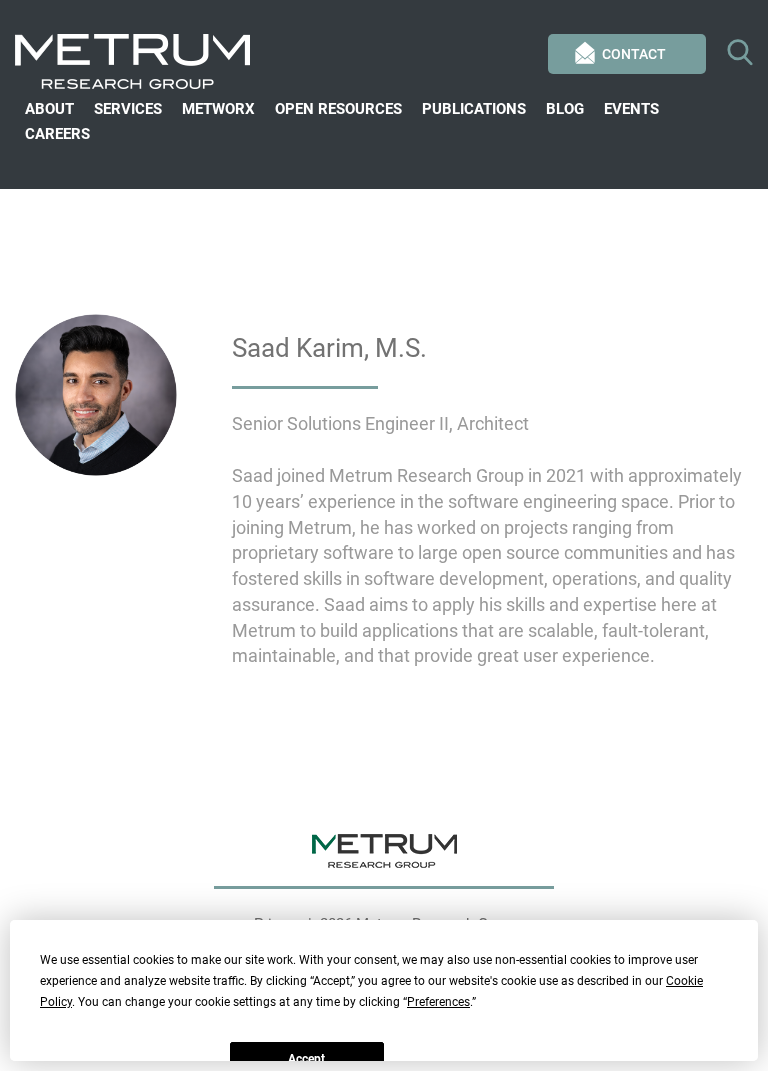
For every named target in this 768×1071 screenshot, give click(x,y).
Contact (634, 54)
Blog (565, 109)
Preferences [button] (438, 1002)
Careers (57, 134)
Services (128, 109)
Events (631, 109)
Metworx (218, 109)
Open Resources (338, 109)
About (49, 109)
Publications (474, 109)
